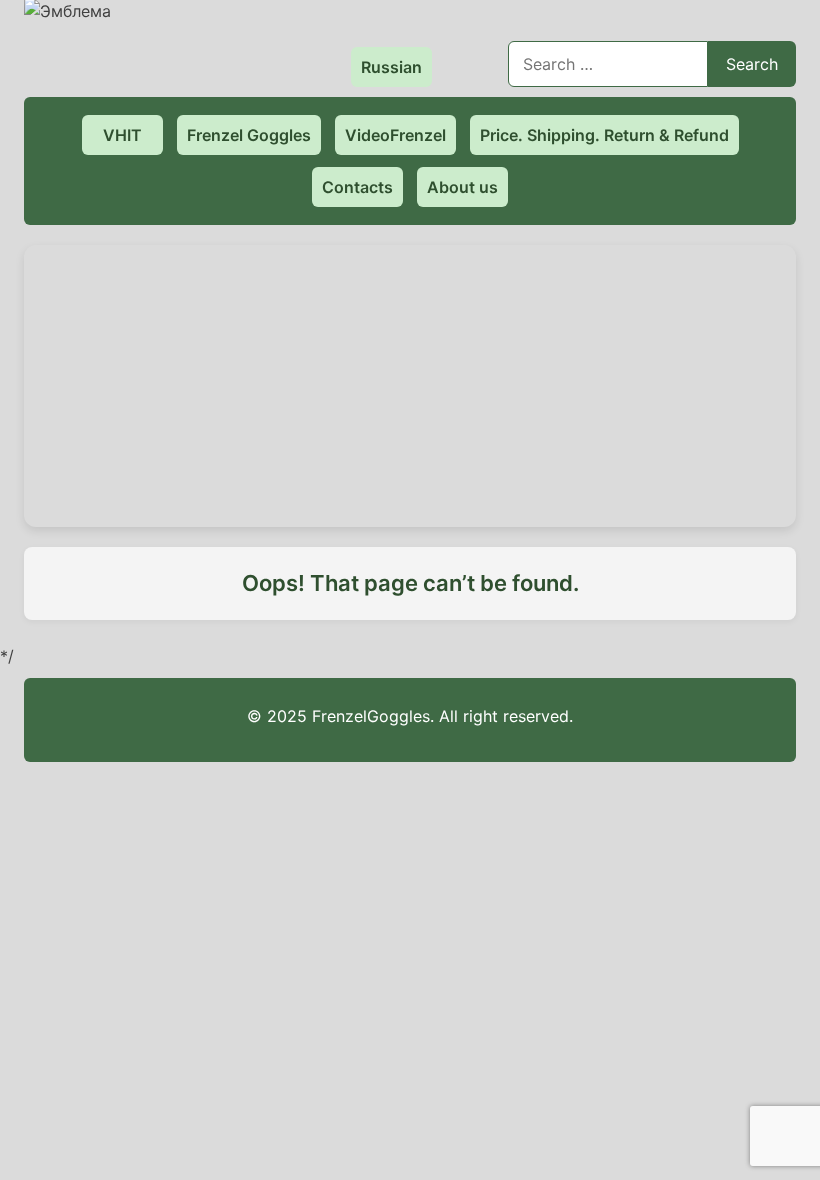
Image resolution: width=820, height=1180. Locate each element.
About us (462, 187)
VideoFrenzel (395, 135)
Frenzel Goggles (249, 135)
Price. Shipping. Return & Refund (604, 135)
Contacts (357, 187)
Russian (391, 67)
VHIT (122, 135)
